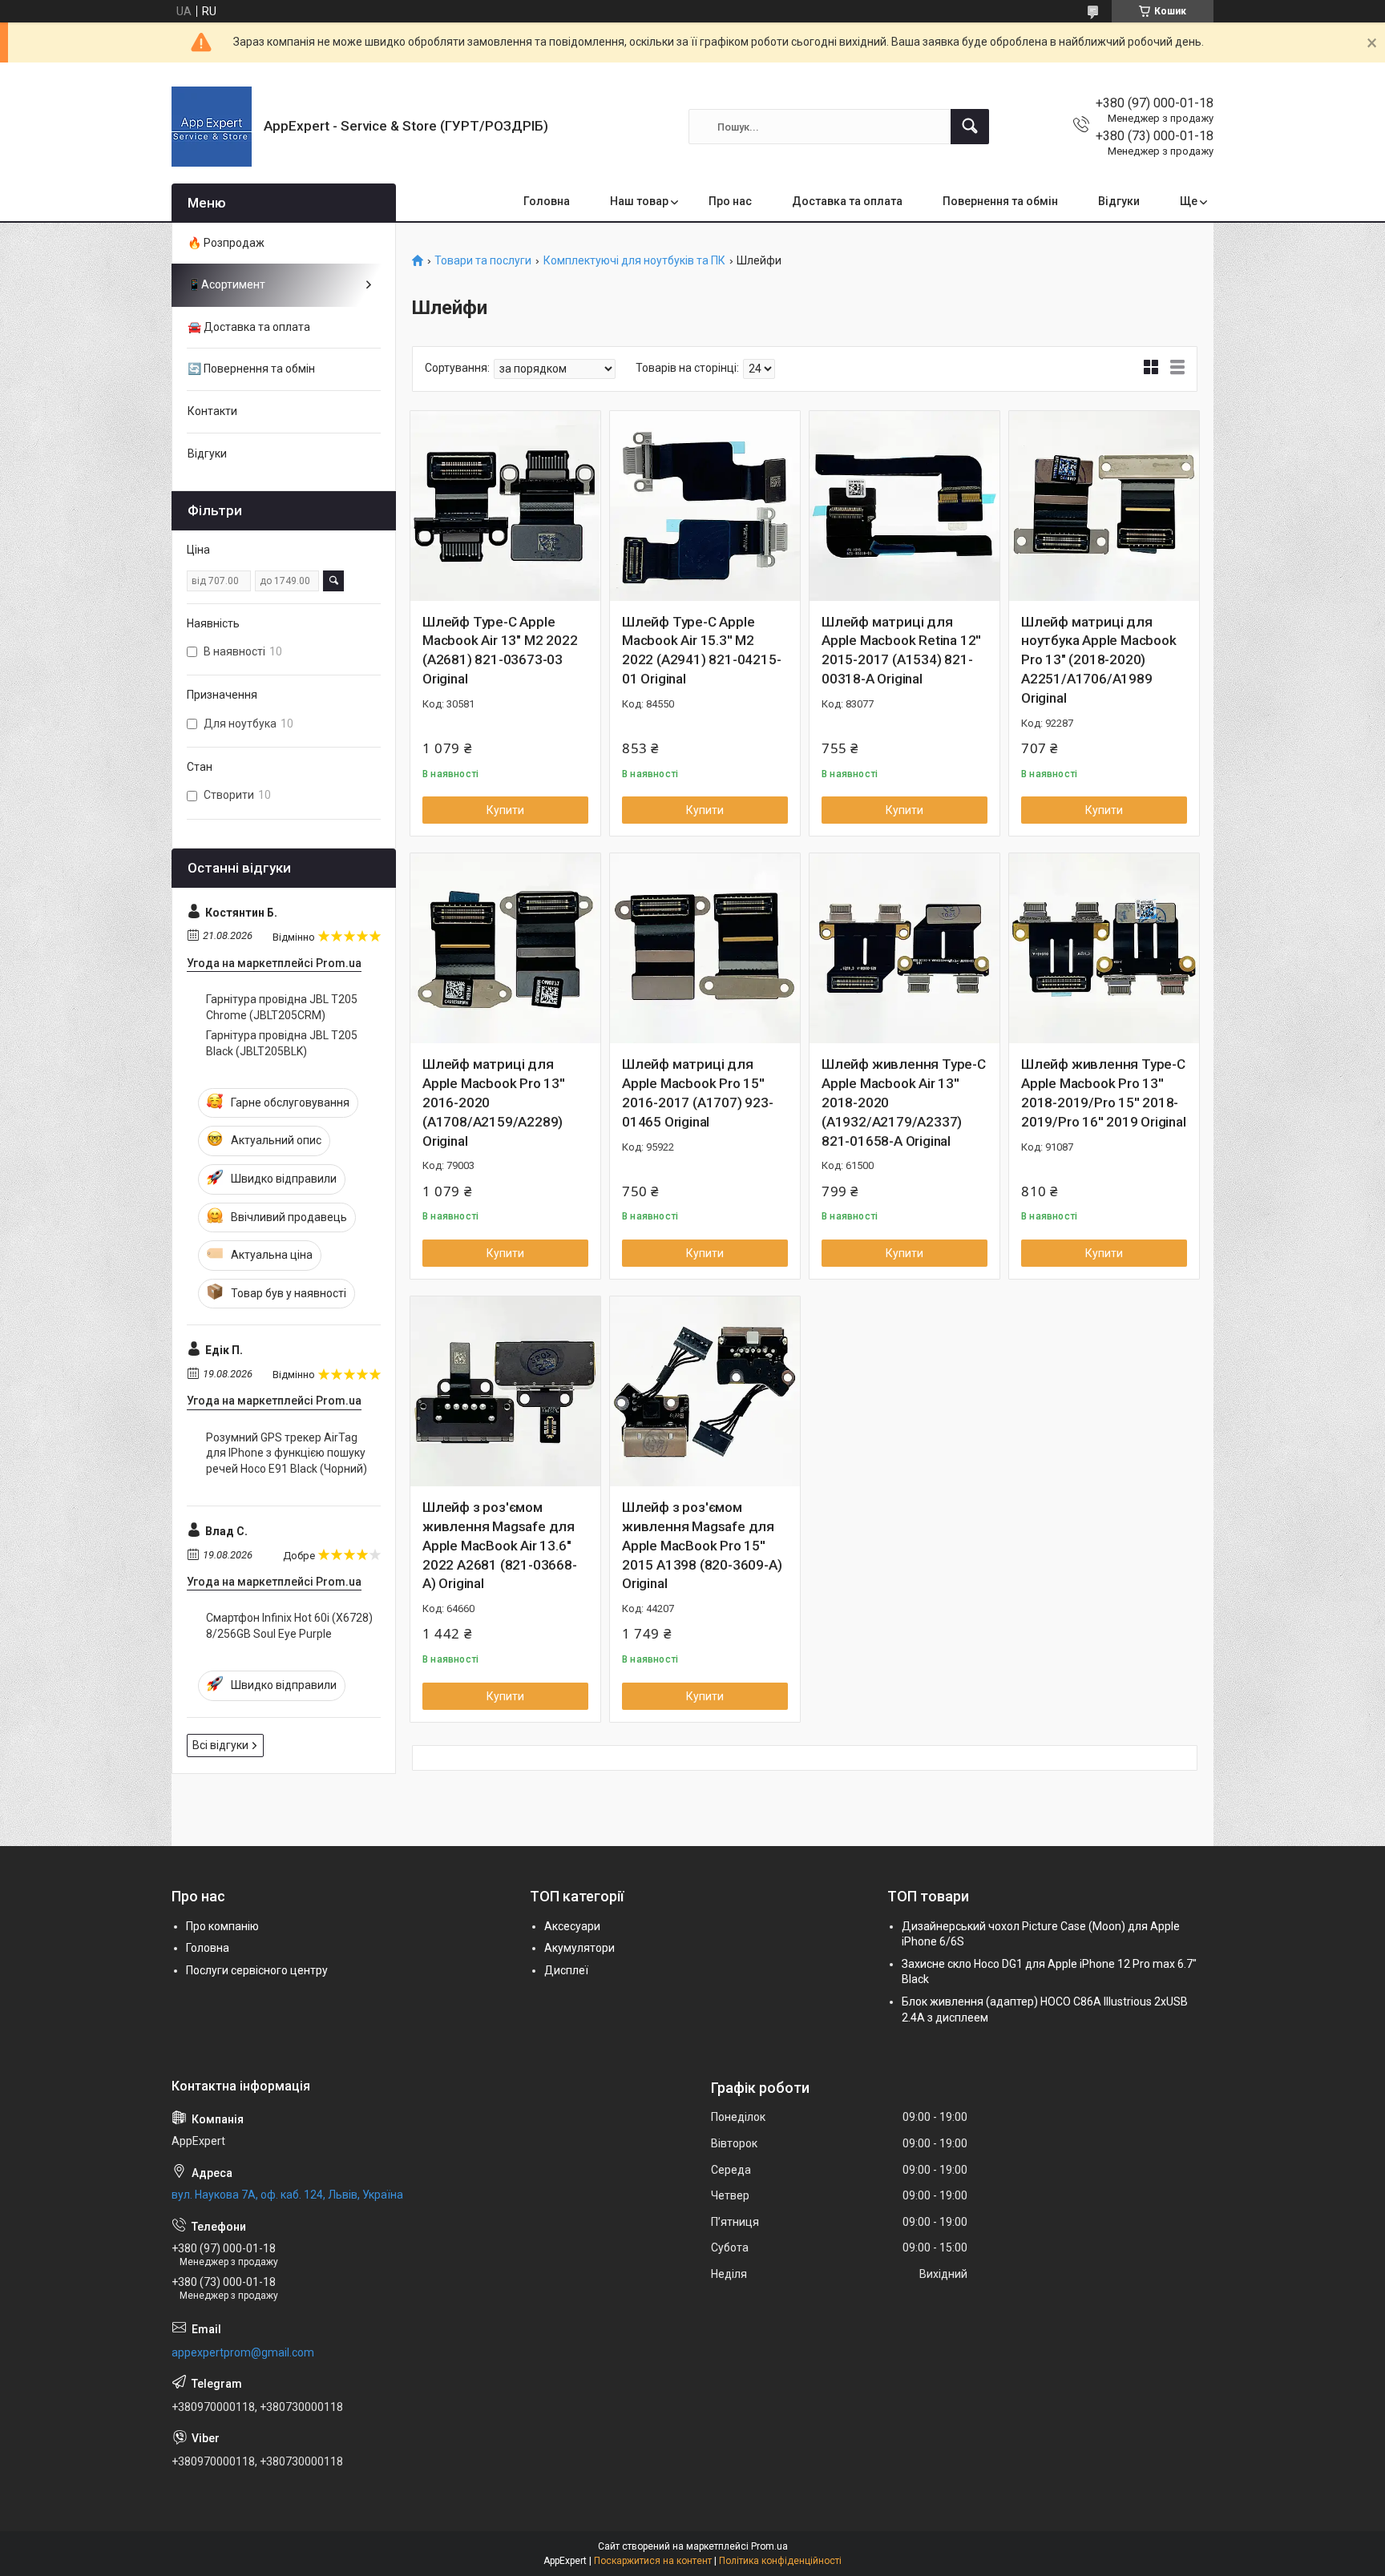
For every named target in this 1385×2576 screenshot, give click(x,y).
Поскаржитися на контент (653, 2561)
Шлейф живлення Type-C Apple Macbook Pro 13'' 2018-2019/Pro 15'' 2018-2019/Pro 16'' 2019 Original (1104, 1092)
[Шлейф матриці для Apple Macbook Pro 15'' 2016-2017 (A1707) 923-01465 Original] (705, 948)
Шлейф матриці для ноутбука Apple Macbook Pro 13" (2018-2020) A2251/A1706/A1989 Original (1099, 660)
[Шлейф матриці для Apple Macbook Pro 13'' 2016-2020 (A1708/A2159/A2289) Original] (505, 948)
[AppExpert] (212, 127)
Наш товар (639, 201)
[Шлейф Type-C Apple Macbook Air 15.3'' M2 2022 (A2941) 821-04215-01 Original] (705, 506)
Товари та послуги (483, 261)
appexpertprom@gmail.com (243, 2352)
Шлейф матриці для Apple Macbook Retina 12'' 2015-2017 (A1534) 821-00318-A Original (901, 650)
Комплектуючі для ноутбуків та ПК (634, 261)
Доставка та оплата (847, 201)
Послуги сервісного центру (257, 1970)
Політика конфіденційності (780, 2561)
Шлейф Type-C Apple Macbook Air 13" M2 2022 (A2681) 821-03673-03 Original (500, 650)
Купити (505, 810)
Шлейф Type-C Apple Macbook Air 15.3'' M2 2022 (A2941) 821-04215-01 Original (701, 650)
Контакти (212, 411)
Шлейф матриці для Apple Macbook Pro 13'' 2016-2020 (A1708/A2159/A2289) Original (494, 1102)
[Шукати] (970, 127)
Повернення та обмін (1000, 201)
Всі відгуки (220, 1745)
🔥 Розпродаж (226, 243)
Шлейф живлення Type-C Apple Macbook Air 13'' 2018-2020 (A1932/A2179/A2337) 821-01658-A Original (904, 1102)
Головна (547, 201)
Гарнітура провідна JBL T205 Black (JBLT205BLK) (282, 1043)
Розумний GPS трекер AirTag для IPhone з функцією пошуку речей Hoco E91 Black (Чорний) (287, 1453)
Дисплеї (566, 1970)
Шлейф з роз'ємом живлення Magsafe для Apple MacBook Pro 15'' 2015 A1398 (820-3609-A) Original (702, 1545)
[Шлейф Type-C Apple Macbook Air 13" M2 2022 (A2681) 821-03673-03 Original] (505, 506)
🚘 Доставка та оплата (249, 327)
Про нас (730, 201)
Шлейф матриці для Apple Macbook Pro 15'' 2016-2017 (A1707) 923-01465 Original (698, 1092)
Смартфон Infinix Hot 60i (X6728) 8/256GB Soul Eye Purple (289, 1626)
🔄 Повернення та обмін (251, 369)
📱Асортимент (226, 284)
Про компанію (222, 1926)
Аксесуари (572, 1926)
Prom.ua (769, 2546)
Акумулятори (579, 1948)
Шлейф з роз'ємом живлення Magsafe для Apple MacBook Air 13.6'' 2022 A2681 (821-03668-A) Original (500, 1545)
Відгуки (1119, 201)
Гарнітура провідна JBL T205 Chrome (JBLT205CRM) (282, 1007)
